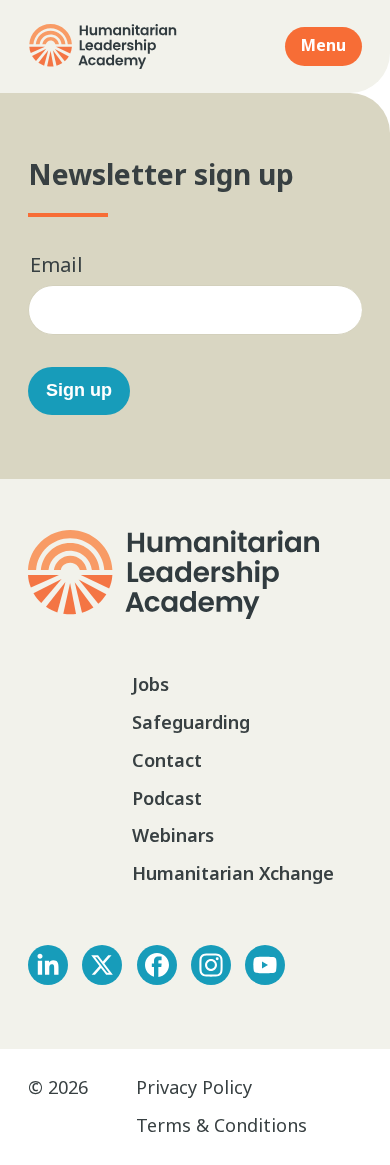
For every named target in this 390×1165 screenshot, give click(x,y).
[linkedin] (48, 965)
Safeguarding (191, 722)
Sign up (79, 390)
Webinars (173, 835)
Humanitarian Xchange (233, 873)
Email (56, 264)
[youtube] (265, 965)
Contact (167, 760)
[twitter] (102, 965)
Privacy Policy (194, 1087)
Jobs (150, 684)
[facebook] (157, 965)
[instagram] (211, 965)
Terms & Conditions (221, 1125)
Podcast (167, 798)
